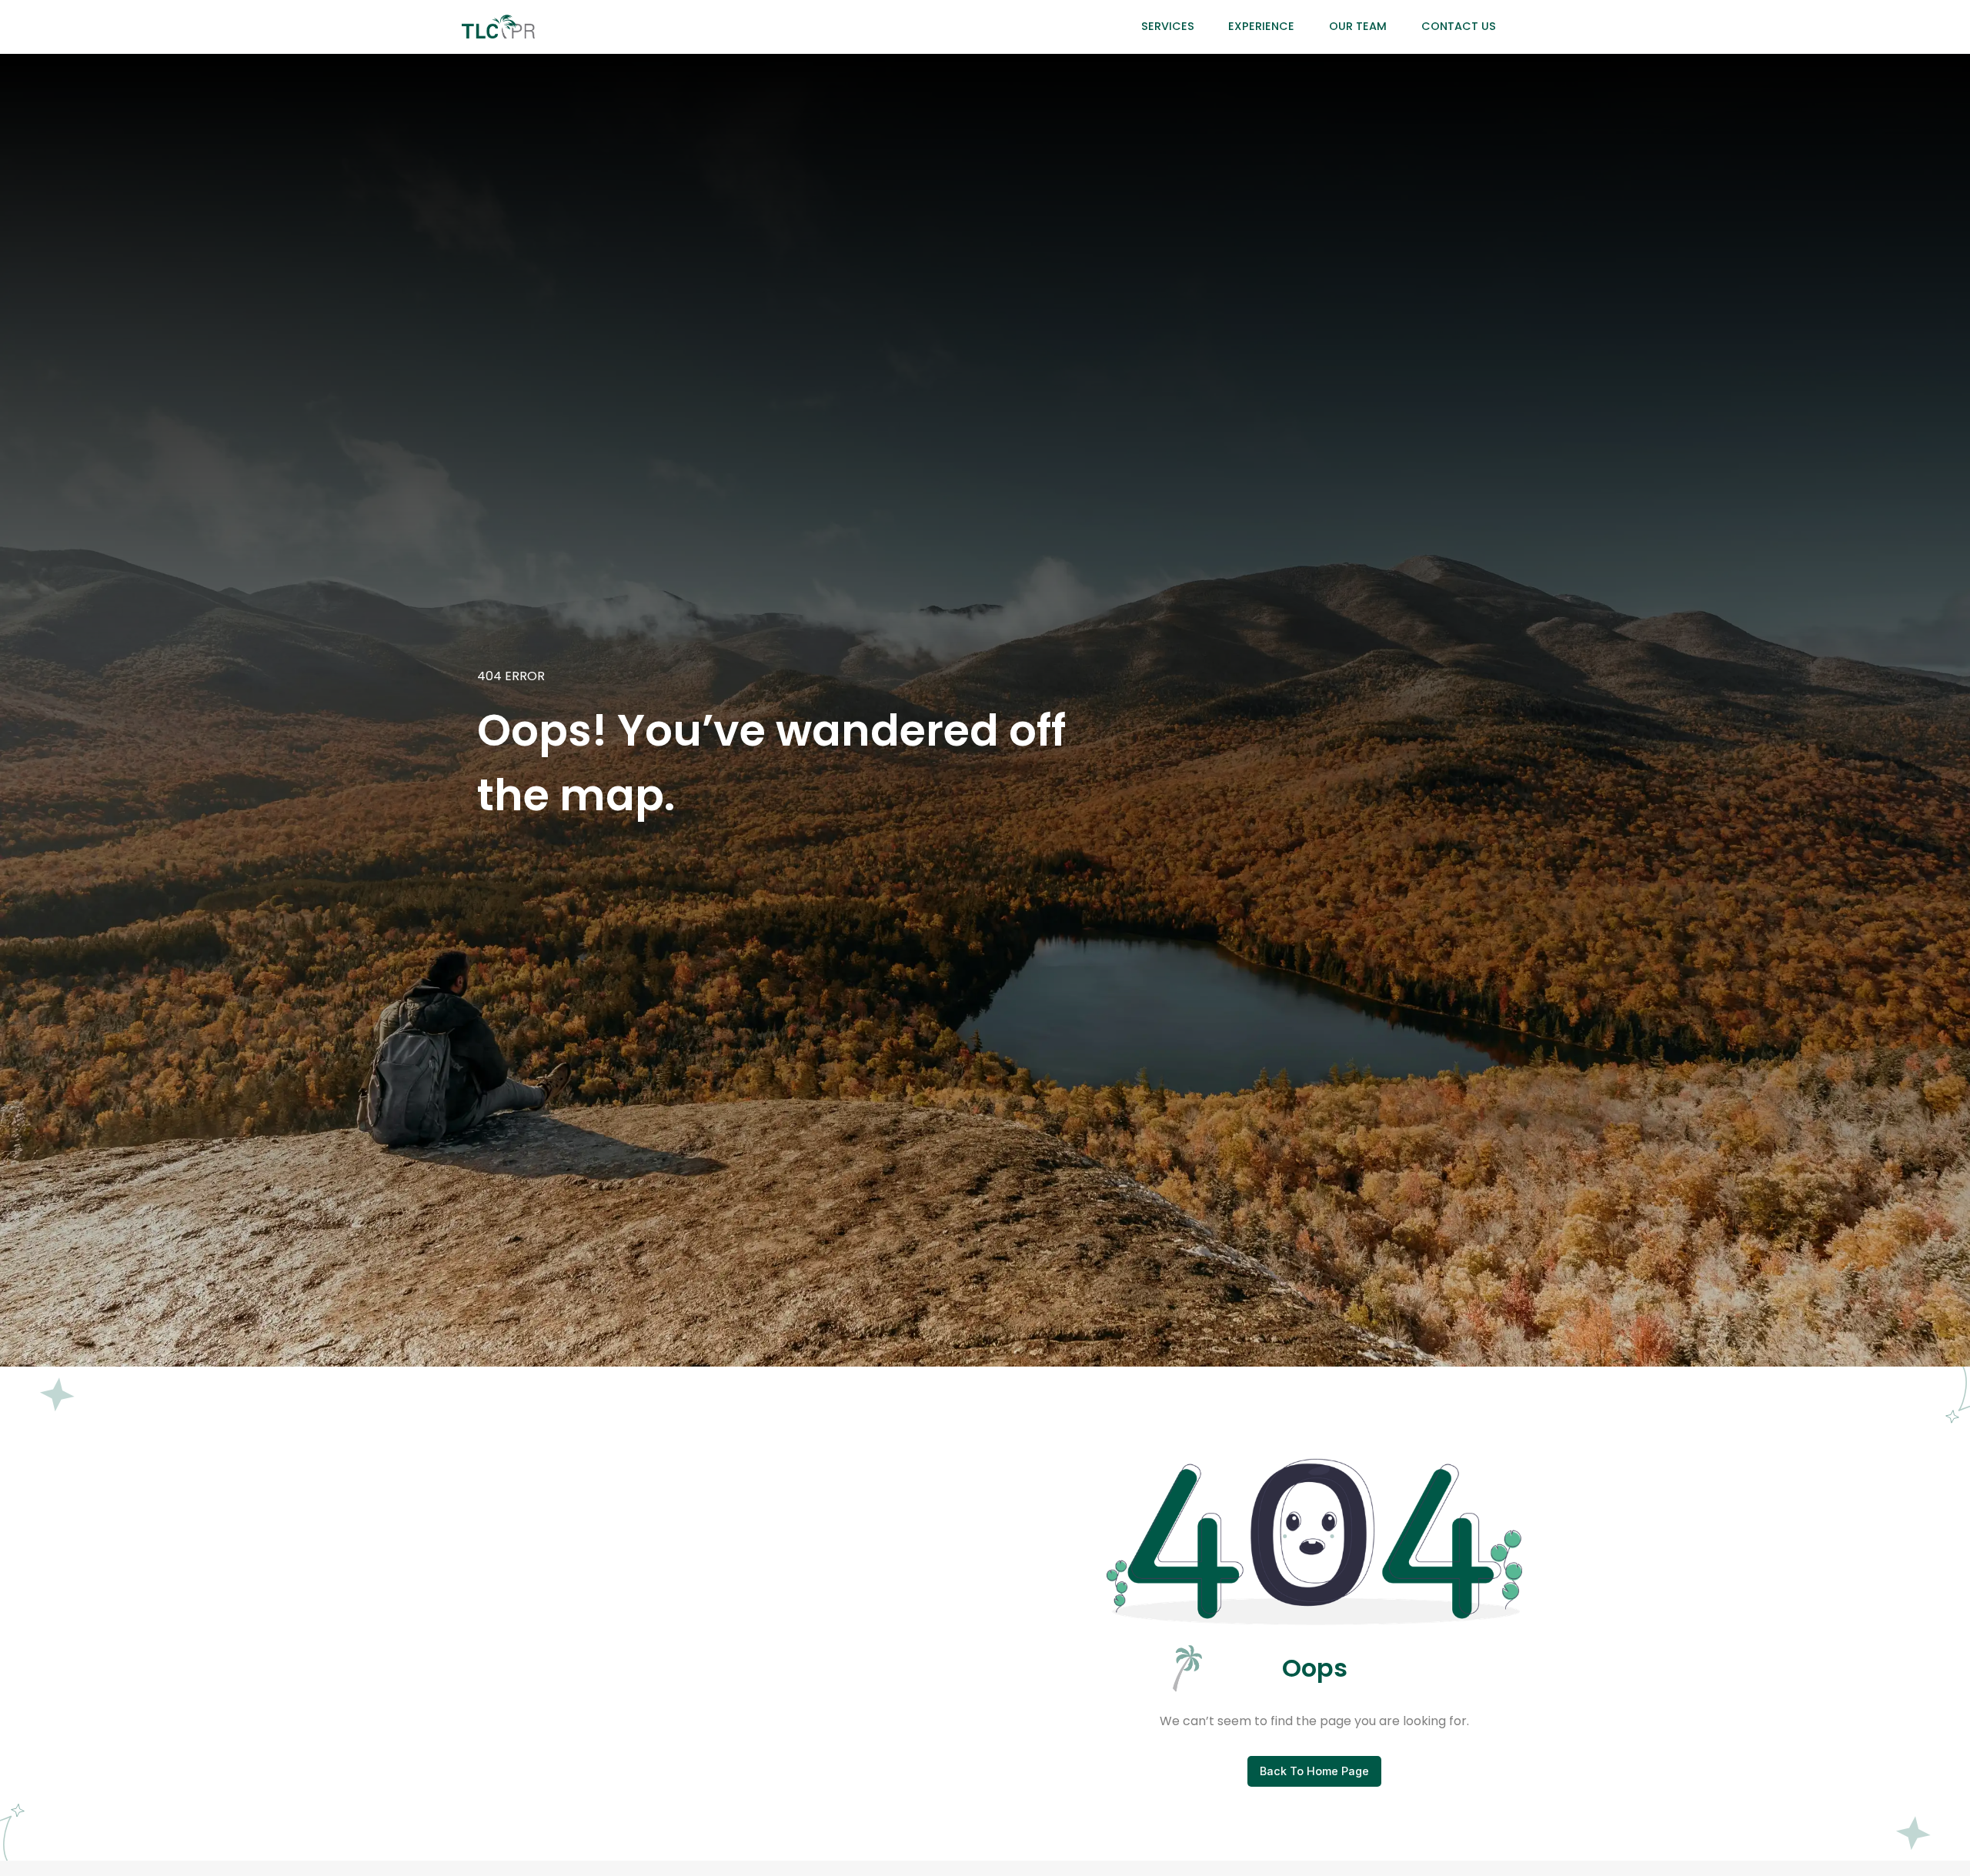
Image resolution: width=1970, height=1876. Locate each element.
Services (1168, 26)
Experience (1261, 26)
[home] (498, 27)
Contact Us (1459, 26)
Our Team (1358, 26)
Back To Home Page (1314, 1771)
